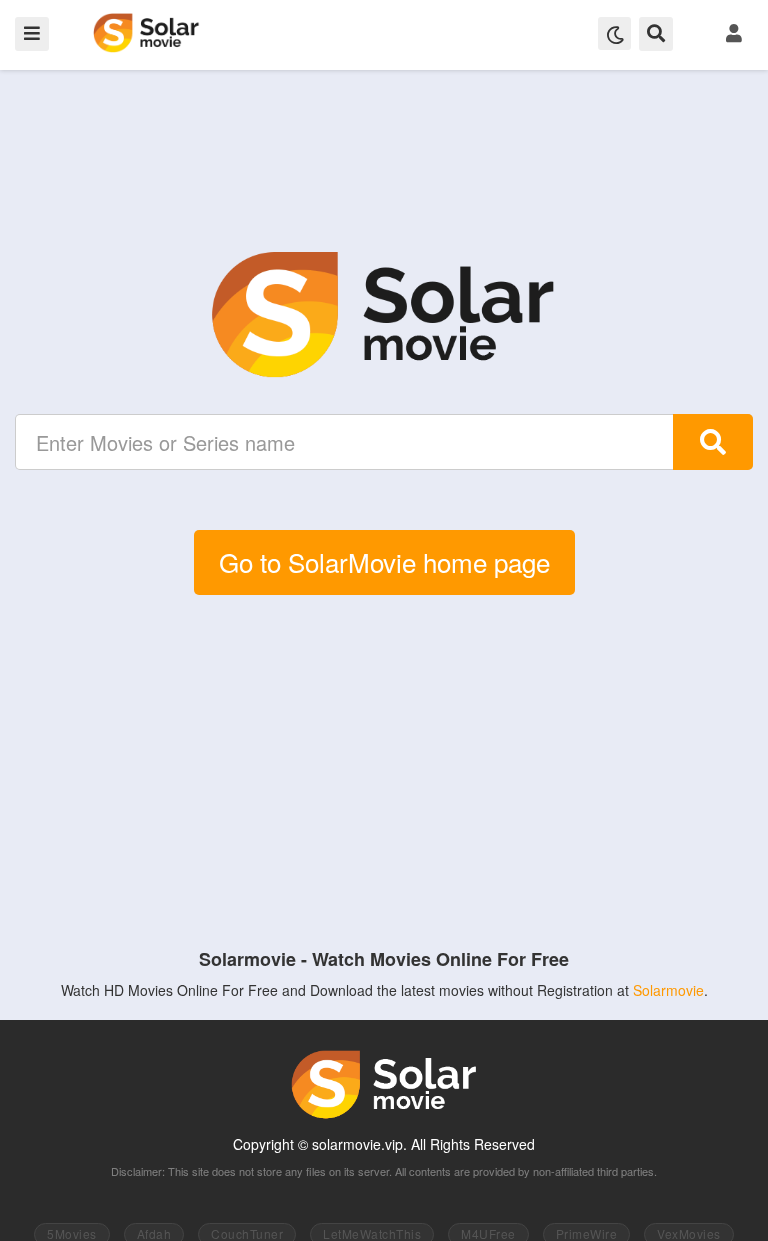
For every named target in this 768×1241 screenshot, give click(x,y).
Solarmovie (668, 990)
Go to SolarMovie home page (384, 561)
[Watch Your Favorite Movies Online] (384, 315)
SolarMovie (146, 33)
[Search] (713, 442)
